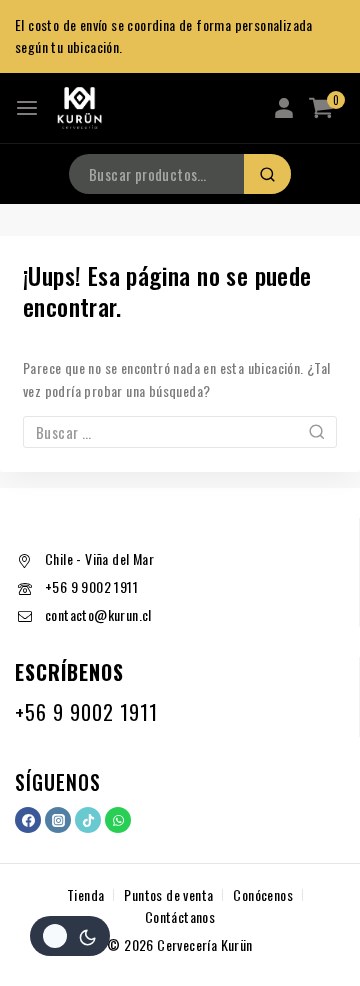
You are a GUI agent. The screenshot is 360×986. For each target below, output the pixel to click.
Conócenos (263, 894)
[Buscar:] (180, 432)
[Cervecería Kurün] (79, 108)
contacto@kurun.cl (98, 614)
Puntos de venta (168, 894)
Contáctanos (180, 916)
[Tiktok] (88, 820)
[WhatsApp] (118, 820)
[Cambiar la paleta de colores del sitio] (70, 936)
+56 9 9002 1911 (91, 586)
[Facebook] (28, 820)
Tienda (85, 894)
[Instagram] (58, 820)
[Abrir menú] (27, 108)
